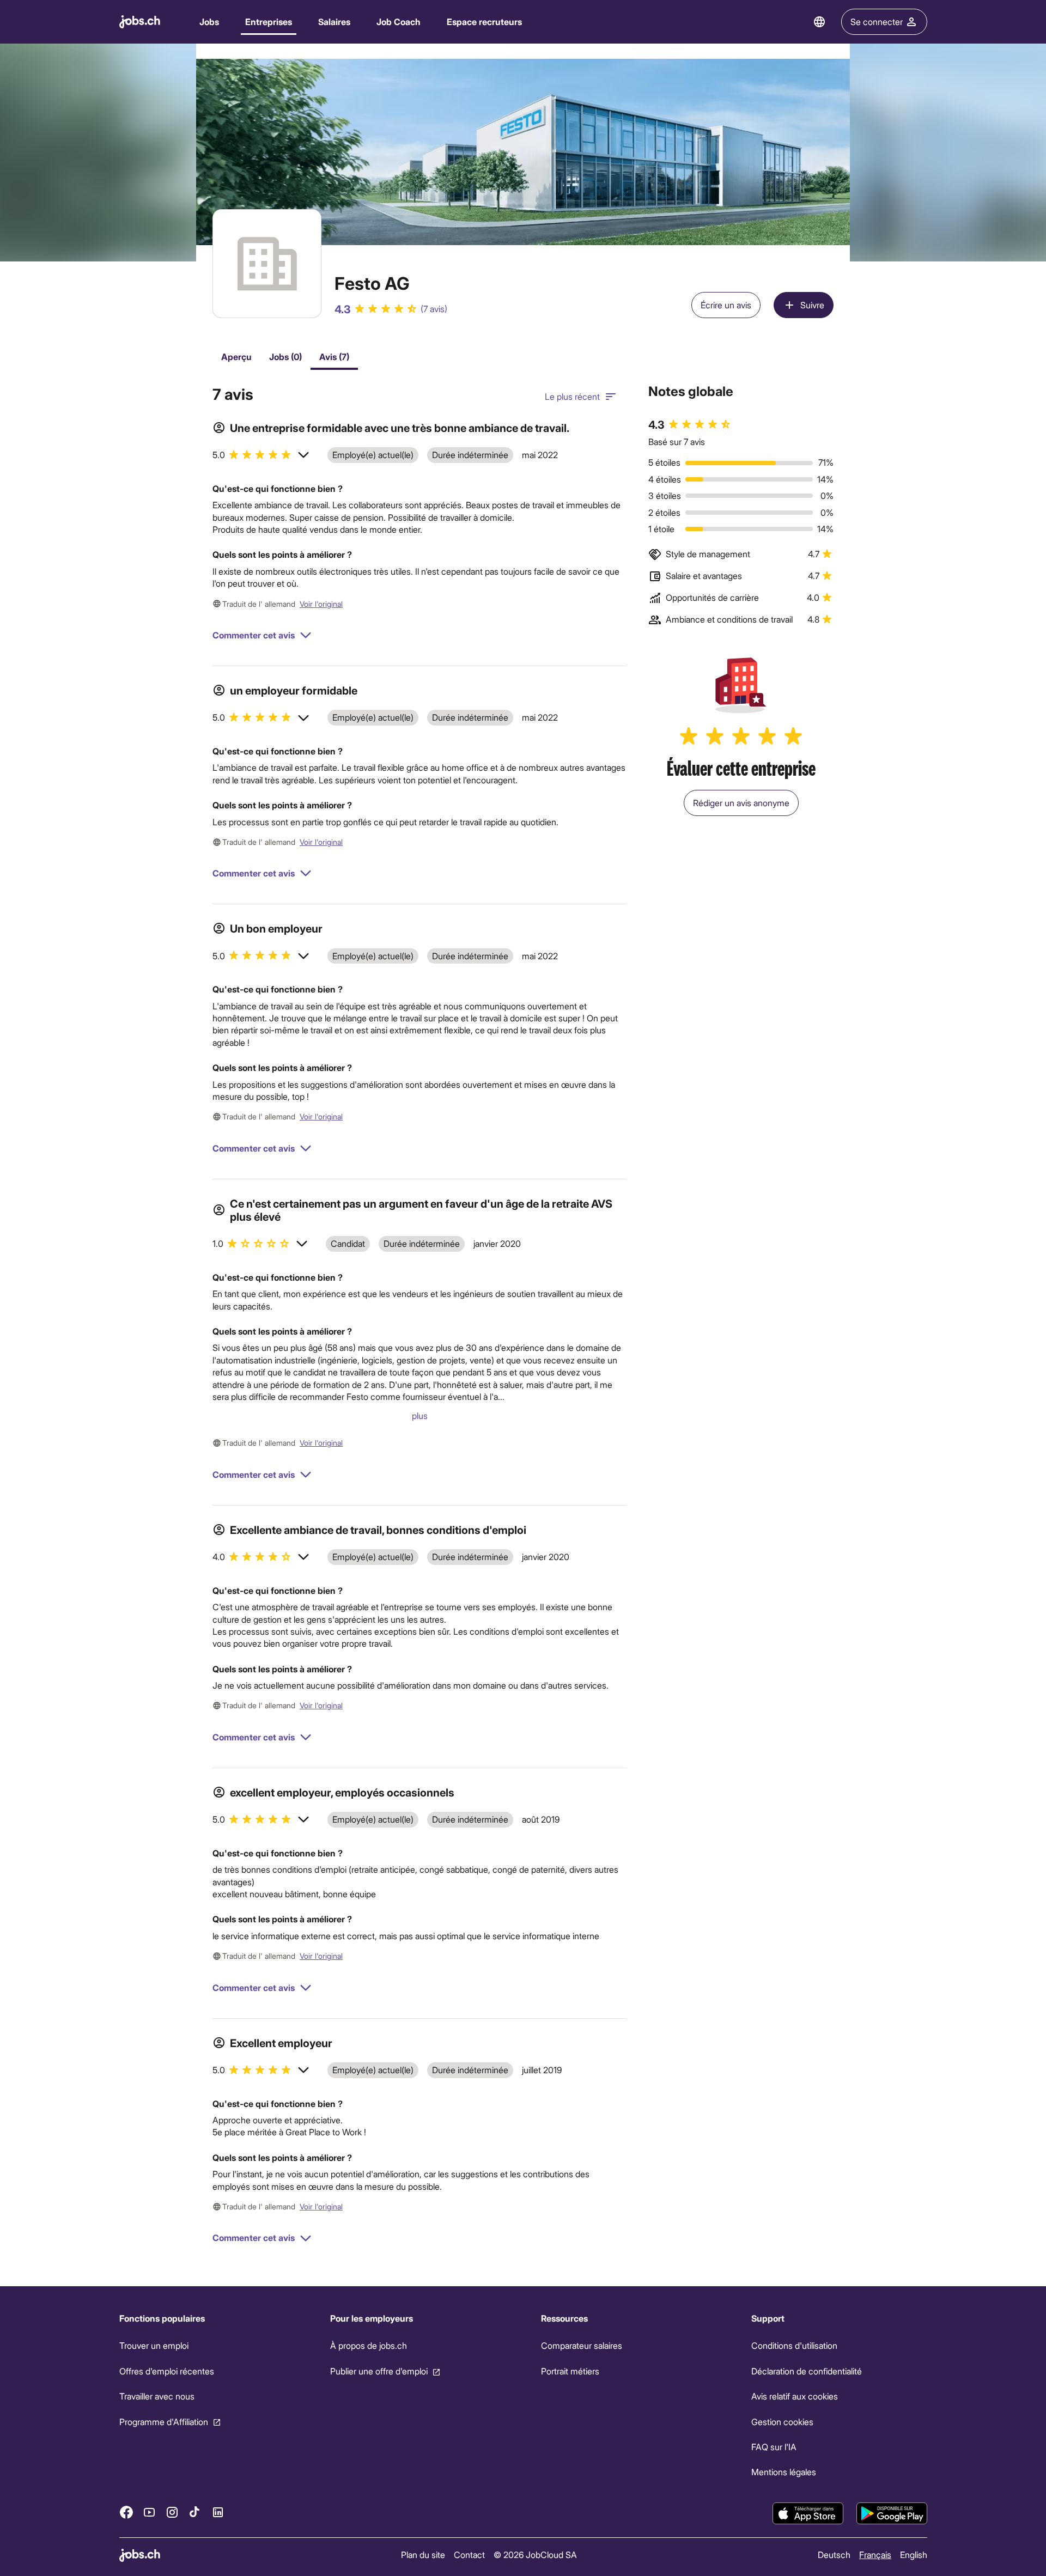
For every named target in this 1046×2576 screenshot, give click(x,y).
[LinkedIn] (218, 2512)
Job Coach (399, 22)
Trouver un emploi (154, 2345)
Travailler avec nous (157, 2396)
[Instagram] (172, 2512)
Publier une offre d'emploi (378, 2371)
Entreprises (269, 22)
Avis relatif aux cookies (795, 2396)
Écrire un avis (726, 305)
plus (420, 1415)
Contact (469, 2554)
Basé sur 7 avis (677, 441)
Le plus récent (572, 396)
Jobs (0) (285, 357)
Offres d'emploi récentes (167, 2371)
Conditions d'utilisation (794, 2345)
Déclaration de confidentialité (807, 2371)
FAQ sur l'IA (774, 2447)
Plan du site (423, 2554)
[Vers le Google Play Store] (892, 2513)
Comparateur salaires (581, 2345)
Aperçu (236, 357)
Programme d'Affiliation (164, 2421)
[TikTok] (195, 2512)
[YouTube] (149, 2512)
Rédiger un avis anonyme (741, 803)
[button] (261, 455)
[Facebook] (126, 2512)
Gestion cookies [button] (782, 2421)
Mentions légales (784, 2472)
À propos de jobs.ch (368, 2345)
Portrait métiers (570, 2371)
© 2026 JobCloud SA (535, 2554)
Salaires (334, 22)
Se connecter (877, 22)
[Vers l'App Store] (808, 2513)
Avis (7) (334, 357)
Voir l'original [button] (321, 604)
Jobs (209, 22)
